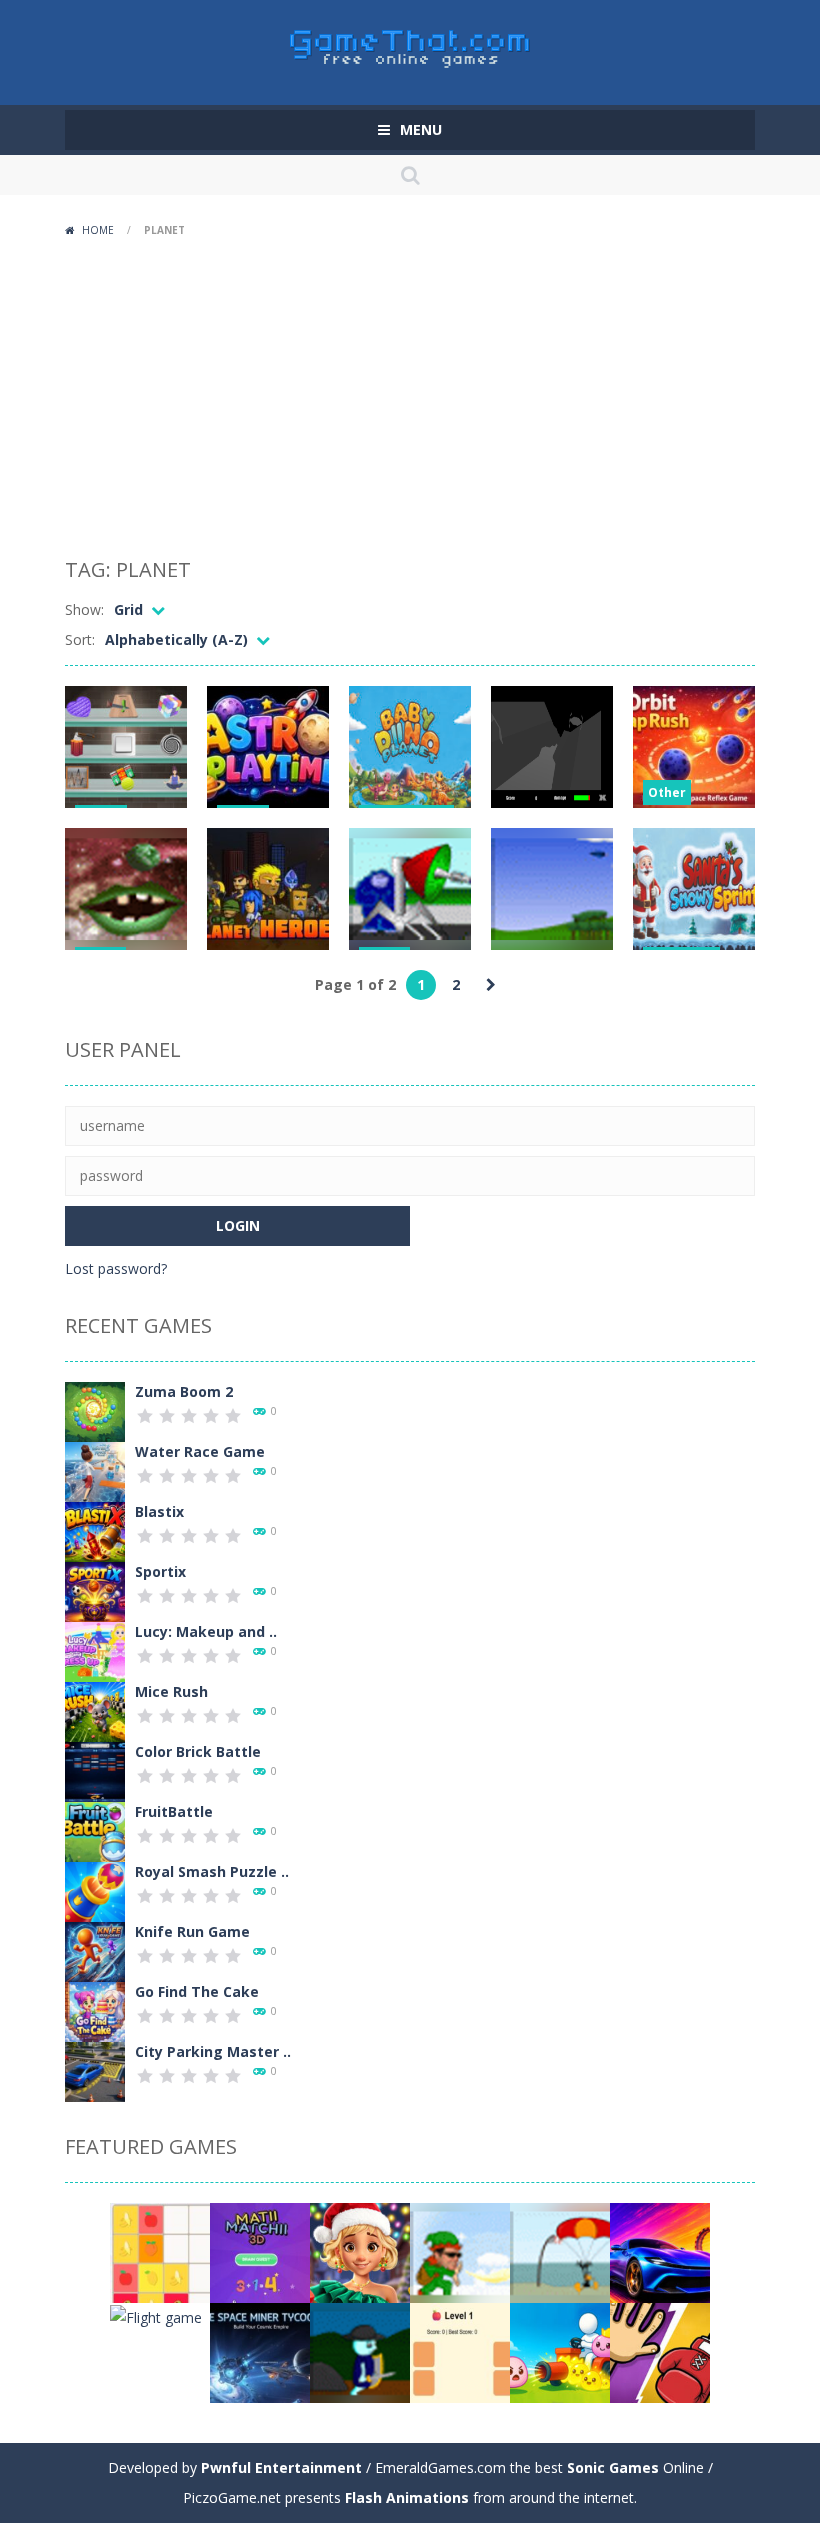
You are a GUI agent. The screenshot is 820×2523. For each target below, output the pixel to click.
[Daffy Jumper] (560, 2251)
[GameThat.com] (410, 43)
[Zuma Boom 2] (95, 1410)
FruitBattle (174, 1811)
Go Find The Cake (197, 1991)
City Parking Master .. (213, 2051)
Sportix (160, 1571)
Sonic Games (613, 2467)
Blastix (159, 1511)
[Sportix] (95, 1590)
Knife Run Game (192, 1931)
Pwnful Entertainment (281, 2467)
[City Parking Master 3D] (95, 2070)
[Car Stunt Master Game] (660, 2251)
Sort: (80, 639)
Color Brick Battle (198, 1751)
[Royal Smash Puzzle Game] (95, 1890)
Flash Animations (407, 2497)
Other (667, 792)
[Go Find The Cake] (95, 2010)
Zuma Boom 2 (184, 1391)
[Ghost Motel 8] (360, 2351)
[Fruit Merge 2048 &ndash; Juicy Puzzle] (160, 2251)
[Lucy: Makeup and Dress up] (95, 1650)
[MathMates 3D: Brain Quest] (260, 2251)
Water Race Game (200, 1451)
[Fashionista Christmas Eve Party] (360, 2251)
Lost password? (116, 1268)
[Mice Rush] (95, 1710)
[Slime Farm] (560, 2351)
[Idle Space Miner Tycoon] (260, 2351)
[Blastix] (95, 1530)
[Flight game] (156, 2315)
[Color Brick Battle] (95, 1770)
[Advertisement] (410, 395)
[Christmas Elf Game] (460, 2251)
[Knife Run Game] (95, 1950)
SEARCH (410, 175)
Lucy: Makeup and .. (206, 1631)
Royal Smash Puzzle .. (212, 1871)
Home (98, 230)
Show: (84, 609)
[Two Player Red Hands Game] (660, 2351)
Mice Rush (171, 1691)
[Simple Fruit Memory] (460, 2351)
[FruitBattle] (95, 1830)
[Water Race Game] (95, 1470)
